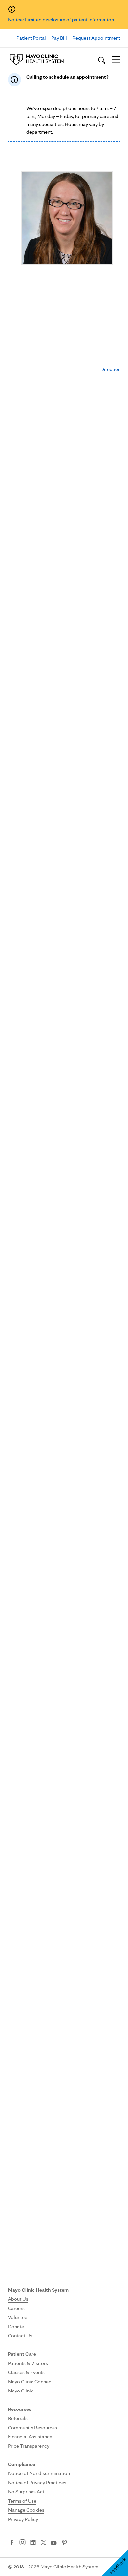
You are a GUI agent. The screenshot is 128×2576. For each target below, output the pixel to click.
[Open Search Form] (102, 60)
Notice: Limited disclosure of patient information (61, 20)
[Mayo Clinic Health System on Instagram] (22, 2543)
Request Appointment (96, 38)
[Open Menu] (116, 60)
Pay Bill (59, 38)
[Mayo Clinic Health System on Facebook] (12, 2543)
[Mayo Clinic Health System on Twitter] (43, 2543)
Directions (112, 369)
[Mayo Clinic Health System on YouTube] (54, 2543)
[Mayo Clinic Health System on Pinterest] (64, 2543)
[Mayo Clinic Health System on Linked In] (33, 2543)
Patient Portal (31, 38)
